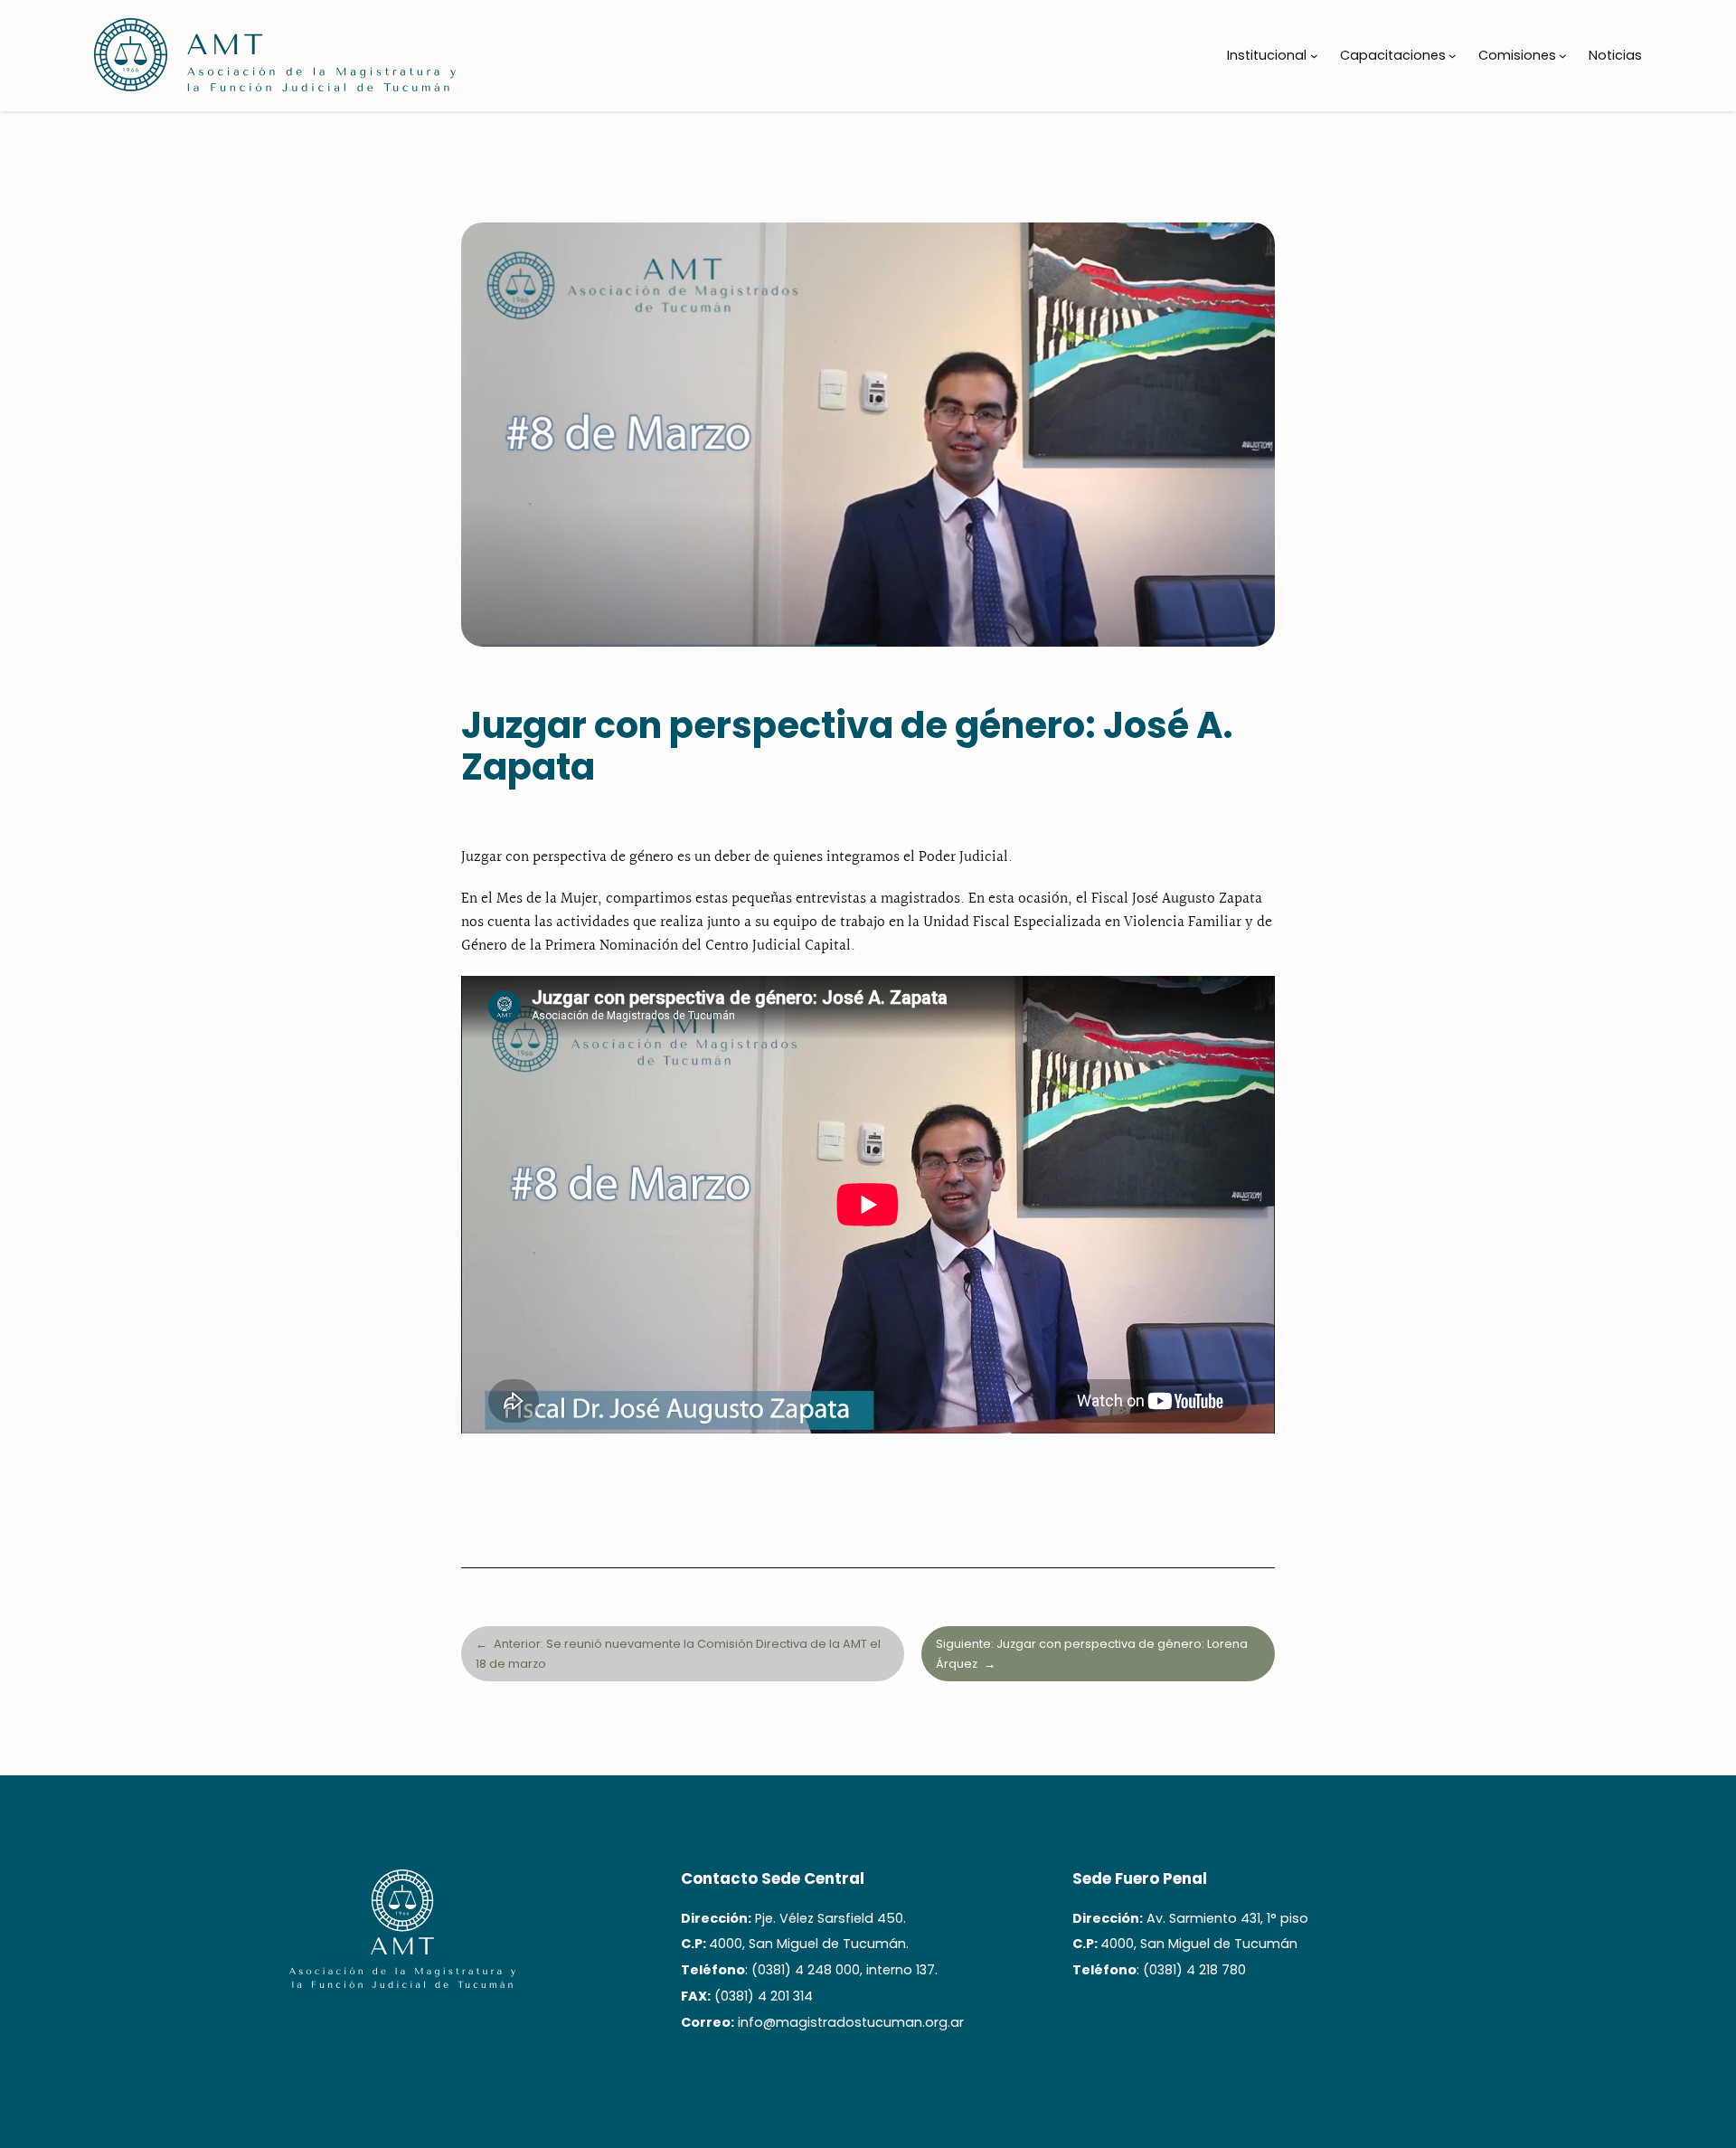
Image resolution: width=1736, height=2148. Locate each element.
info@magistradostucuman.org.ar (851, 2022)
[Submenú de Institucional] (1314, 56)
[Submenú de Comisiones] (1563, 56)
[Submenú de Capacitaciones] (1453, 56)
